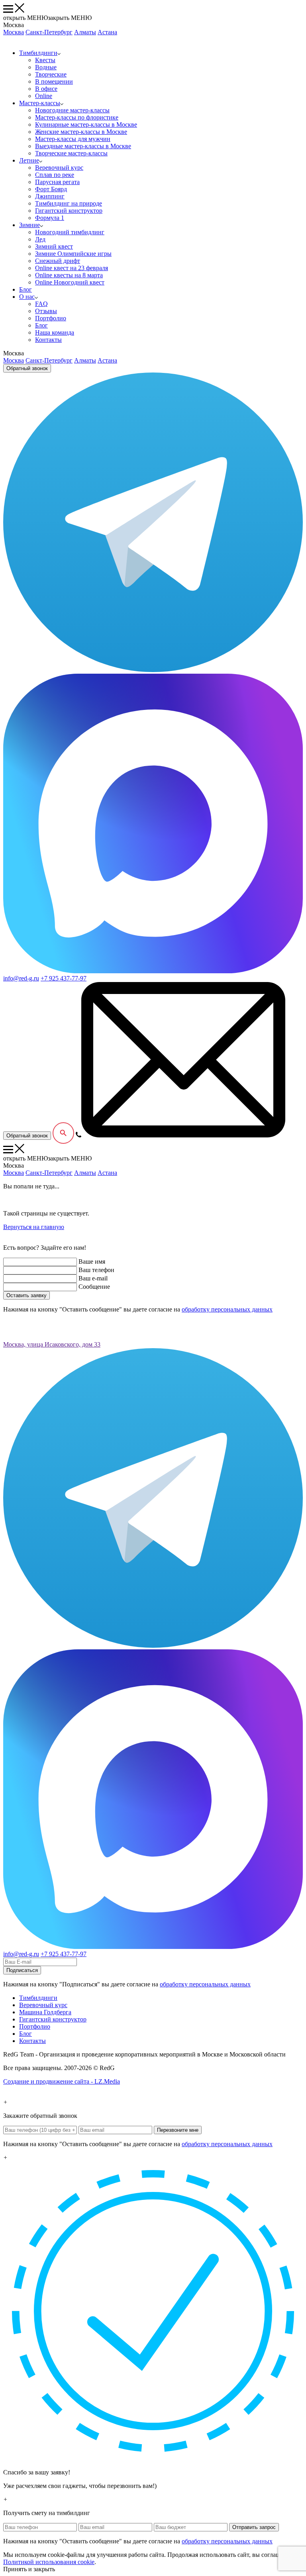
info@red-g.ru (21, 978)
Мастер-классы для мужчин (73, 139)
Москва (14, 32)
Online (44, 96)
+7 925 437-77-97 (64, 978)
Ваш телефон (96, 1270)
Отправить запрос (254, 2527)
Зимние (29, 225)
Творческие (51, 74)
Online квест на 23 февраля (72, 268)
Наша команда (55, 332)
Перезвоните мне (178, 2130)
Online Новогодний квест (70, 282)
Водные (46, 67)
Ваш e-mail (93, 1278)
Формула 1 (50, 218)
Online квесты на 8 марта (69, 275)
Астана (107, 32)
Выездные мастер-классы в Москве (83, 146)
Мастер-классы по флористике (77, 117)
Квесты (45, 60)
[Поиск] (63, 1133)
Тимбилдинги (38, 53)
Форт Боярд (51, 189)
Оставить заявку (26, 1295)
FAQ (41, 304)
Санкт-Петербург (49, 32)
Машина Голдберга (45, 2012)
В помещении (54, 81)
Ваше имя (92, 1262)
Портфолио (51, 318)
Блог (25, 289)
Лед (40, 239)
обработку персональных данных (227, 1309)
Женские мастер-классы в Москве (81, 132)
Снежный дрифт (58, 261)
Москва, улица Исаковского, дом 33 (52, 1344)
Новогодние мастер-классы (72, 110)
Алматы (85, 32)
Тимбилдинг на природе (69, 203)
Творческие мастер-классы (71, 153)
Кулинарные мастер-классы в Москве (86, 124)
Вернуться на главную (34, 1227)
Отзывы (46, 311)
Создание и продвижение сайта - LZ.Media (62, 2081)
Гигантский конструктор (69, 211)
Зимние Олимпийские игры (73, 254)
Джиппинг (50, 196)
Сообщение (94, 1287)
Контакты (48, 340)
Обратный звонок (27, 368)
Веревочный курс (59, 168)
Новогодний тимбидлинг (70, 232)
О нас (27, 297)
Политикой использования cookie (49, 2562)
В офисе (46, 89)
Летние (29, 160)
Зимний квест (54, 246)
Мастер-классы (40, 103)
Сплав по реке (55, 175)
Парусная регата (57, 182)
